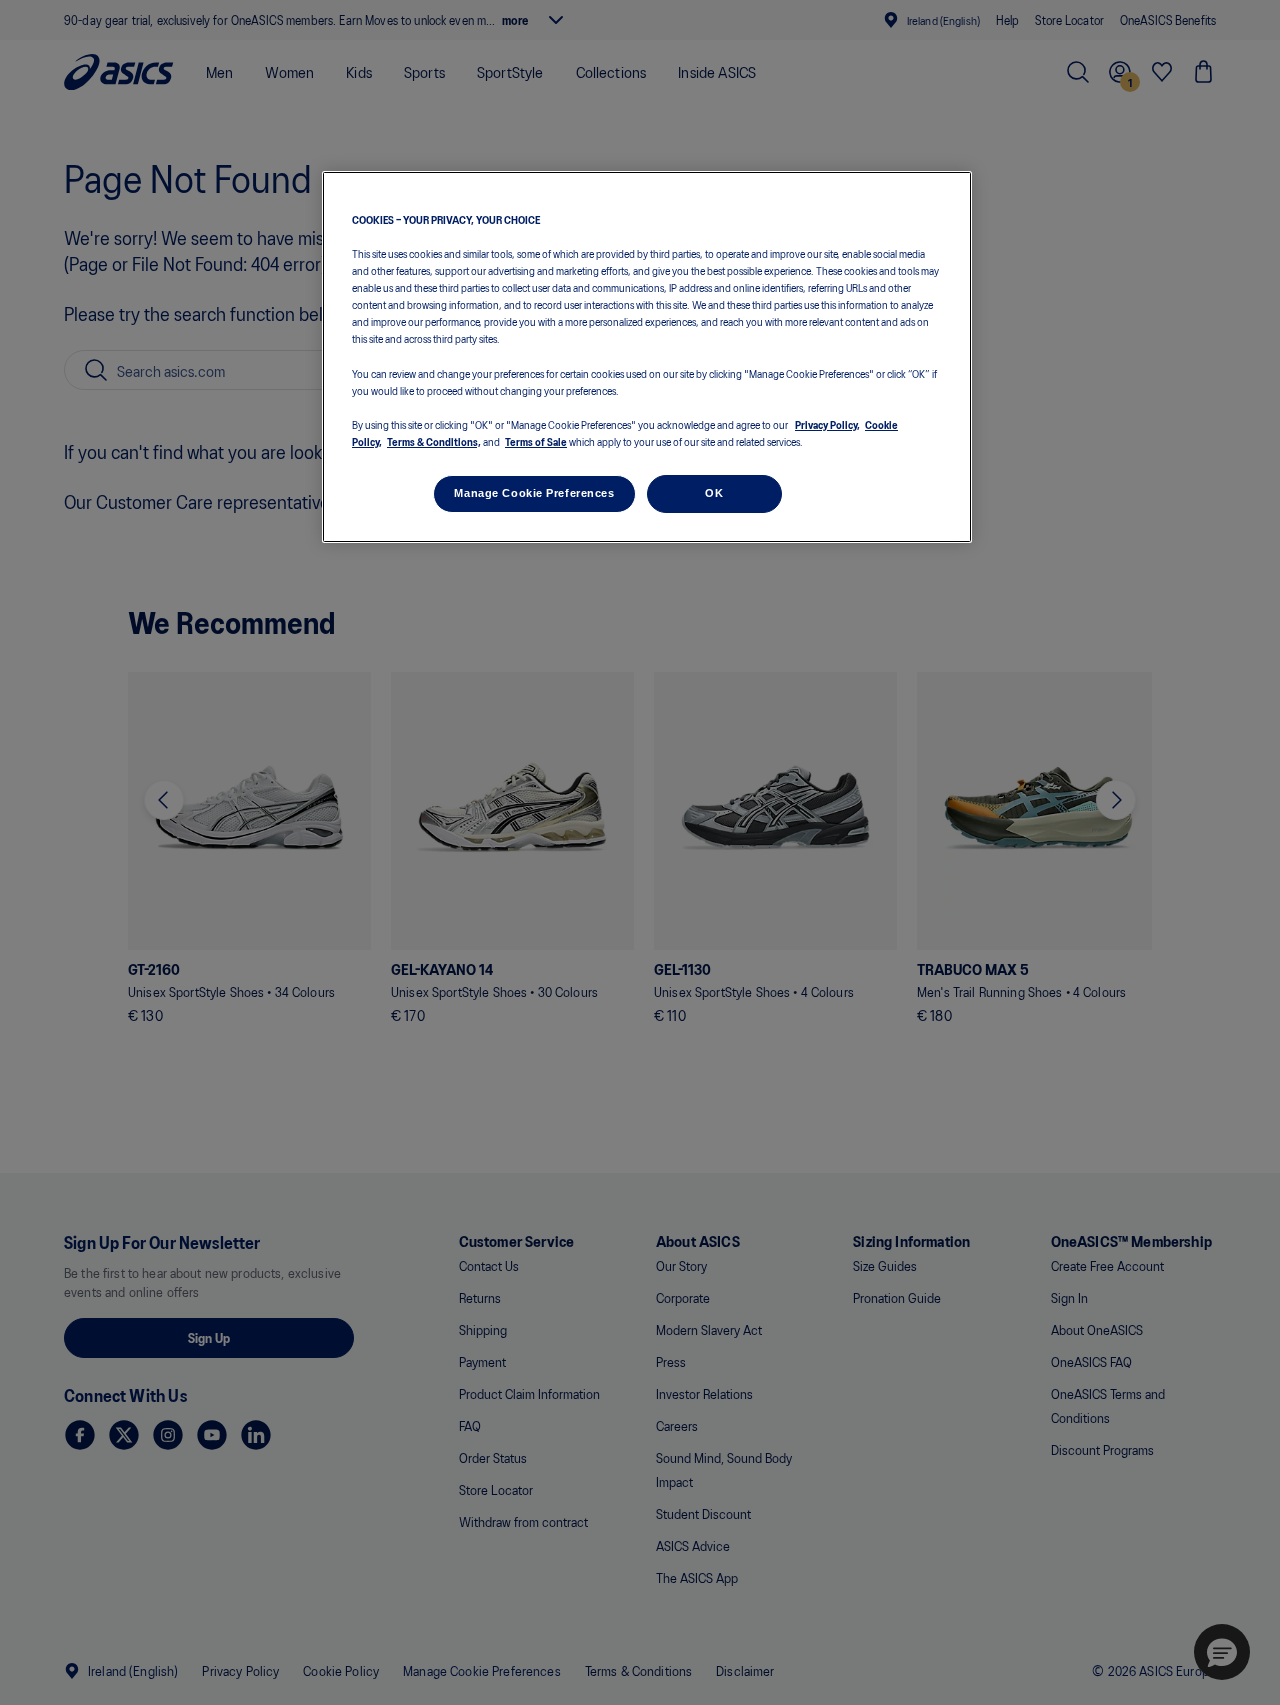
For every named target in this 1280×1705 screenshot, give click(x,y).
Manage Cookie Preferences (534, 492)
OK (714, 492)
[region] (647, 357)
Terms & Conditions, (434, 440)
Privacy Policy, (827, 423)
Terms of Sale (536, 440)
